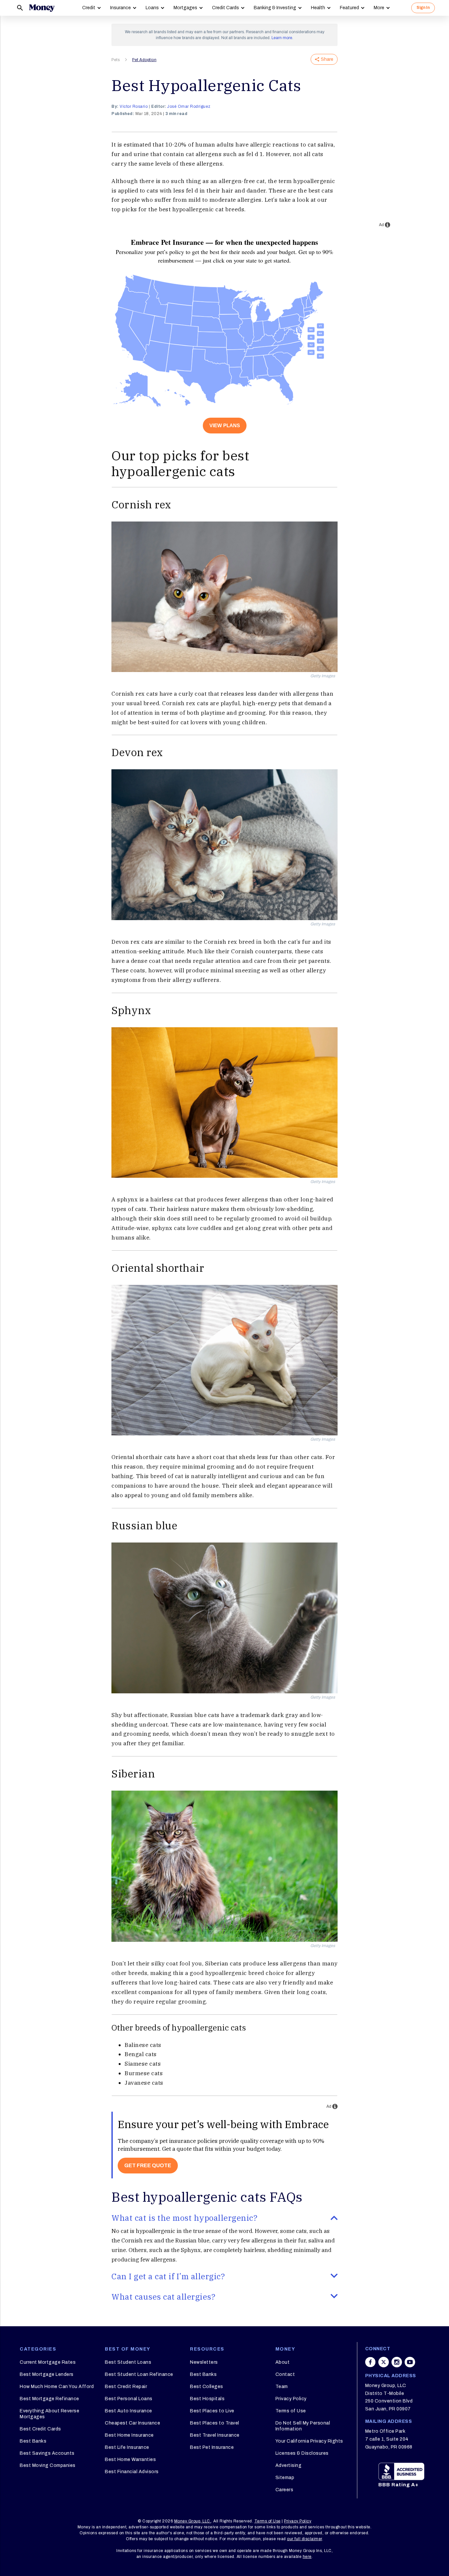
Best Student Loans (128, 2362)
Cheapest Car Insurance (132, 2423)
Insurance (120, 8)
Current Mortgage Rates (48, 2362)
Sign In (423, 8)
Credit (89, 8)
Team (282, 2387)
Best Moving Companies (48, 2465)
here (307, 2557)
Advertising (289, 2465)
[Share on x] (384, 2362)
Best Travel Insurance (215, 2435)
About (283, 2362)
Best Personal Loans (129, 2399)
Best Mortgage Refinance (49, 2399)
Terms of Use (291, 2411)
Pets (116, 60)
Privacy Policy (291, 2399)
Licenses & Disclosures (302, 2453)
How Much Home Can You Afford (57, 2387)
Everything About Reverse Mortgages (49, 2414)
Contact (285, 2374)
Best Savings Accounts (47, 2453)
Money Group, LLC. (193, 2521)
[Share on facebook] (370, 2362)
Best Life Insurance (127, 2447)
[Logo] (42, 8)
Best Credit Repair (126, 2387)
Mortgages (185, 8)
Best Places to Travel (215, 2423)
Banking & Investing (275, 8)
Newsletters (204, 2362)
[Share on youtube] (410, 2362)
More (379, 8)
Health (318, 8)
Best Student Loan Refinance (139, 2374)
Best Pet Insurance (212, 2447)
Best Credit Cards (40, 2429)
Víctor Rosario (134, 106)
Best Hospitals (207, 2399)
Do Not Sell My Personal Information (303, 2426)
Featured (349, 8)
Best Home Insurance (129, 2435)
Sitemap (285, 2478)
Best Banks (33, 2441)
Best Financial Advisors (132, 2472)
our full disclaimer (305, 2539)
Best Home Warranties (130, 2460)
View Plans (225, 425)
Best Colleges (207, 2387)
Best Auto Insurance (129, 2411)
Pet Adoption (144, 60)
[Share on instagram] (397, 2362)
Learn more (282, 38)
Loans (152, 8)
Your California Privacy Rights (309, 2441)
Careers (284, 2490)
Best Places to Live (212, 2411)
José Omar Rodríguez (189, 106)
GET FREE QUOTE (148, 2165)
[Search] (20, 8)
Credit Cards (225, 8)
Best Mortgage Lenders (47, 2374)
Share (327, 59)
